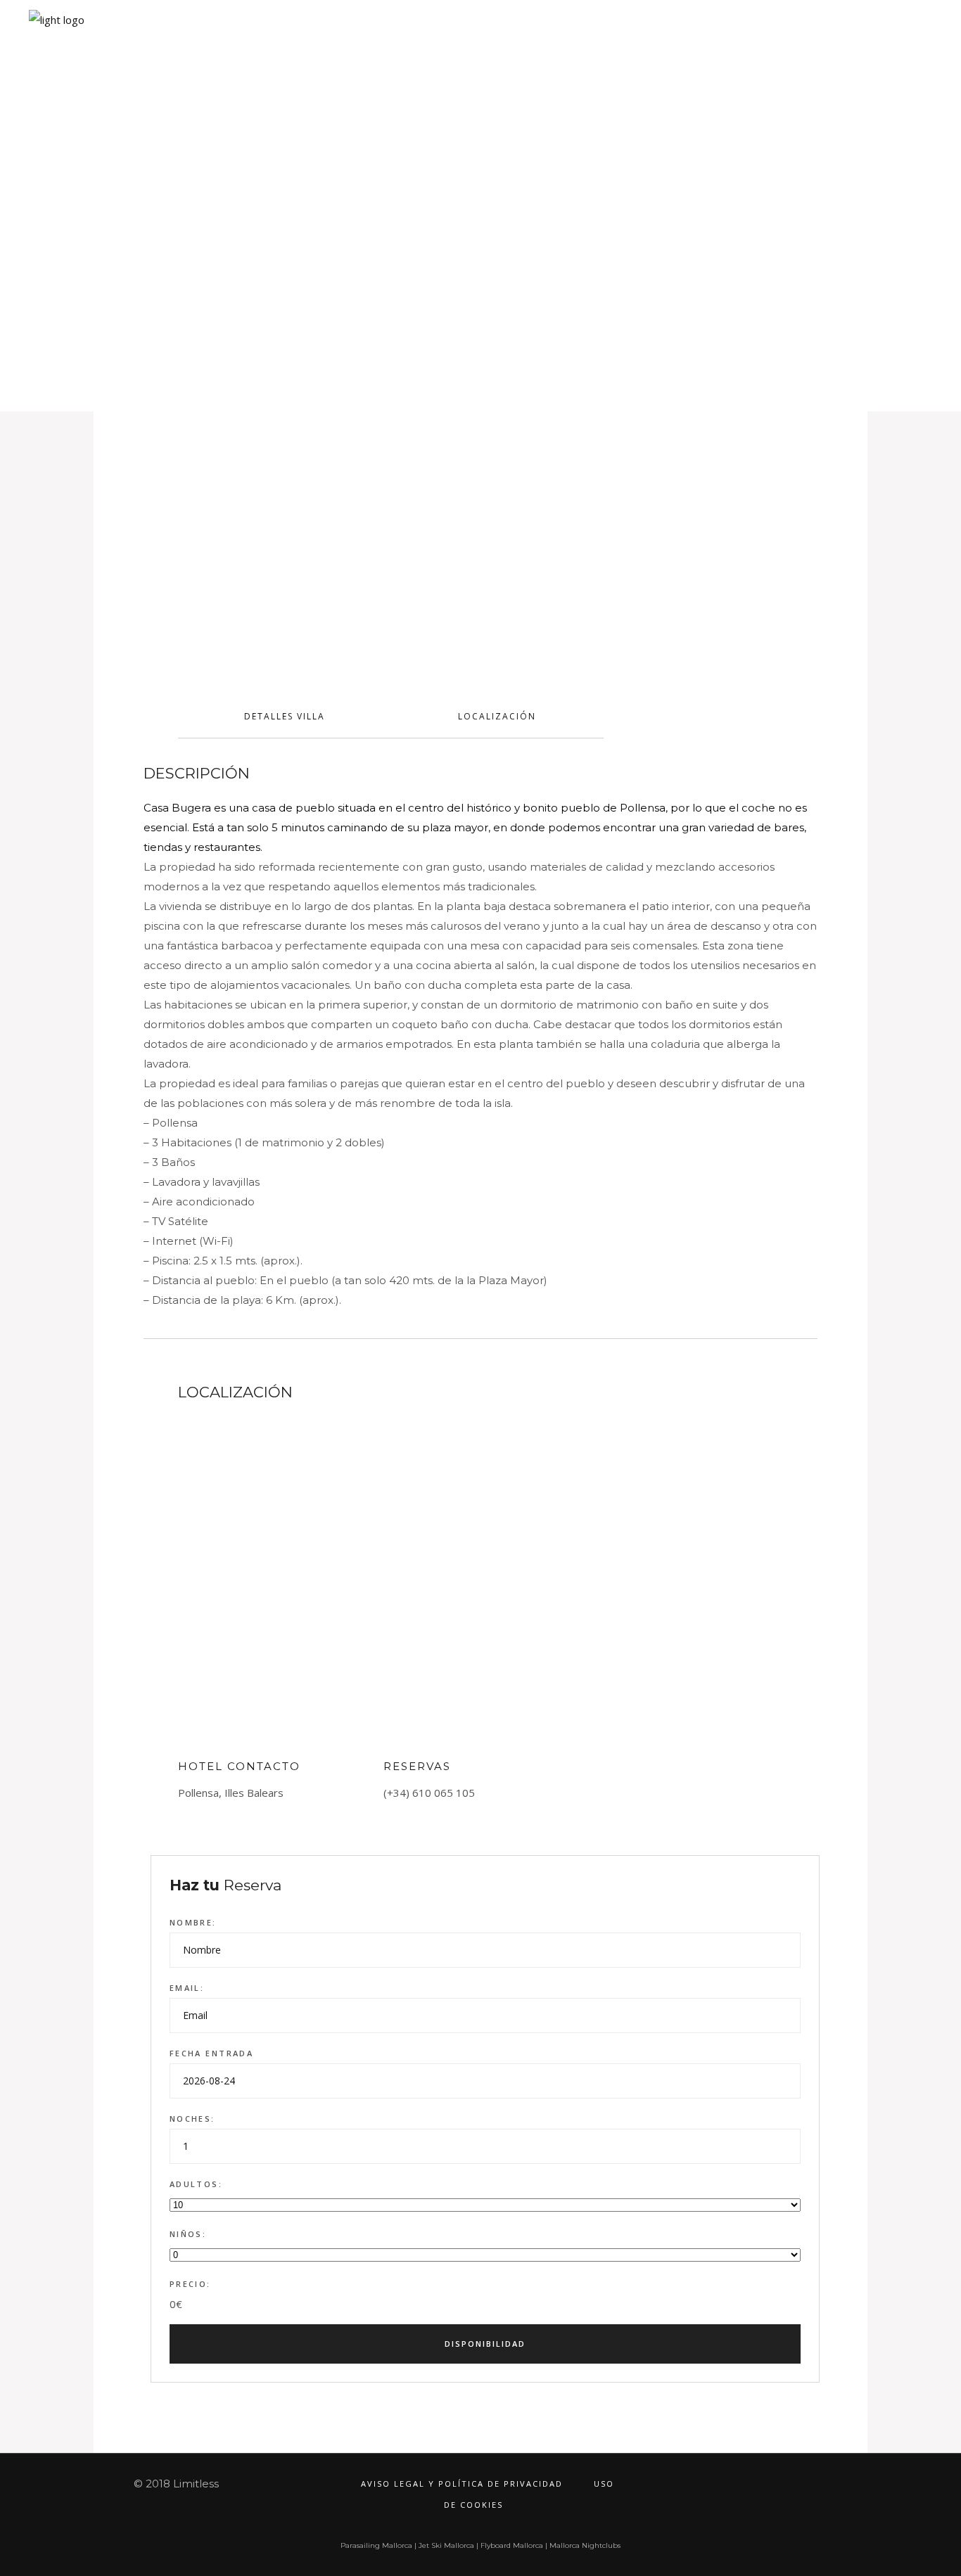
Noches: (192, 2119)
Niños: (188, 2234)
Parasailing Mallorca (376, 2545)
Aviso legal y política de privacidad (462, 2484)
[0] (899, 40)
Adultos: (196, 2184)
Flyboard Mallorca (512, 2545)
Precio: (190, 2284)
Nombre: (193, 1922)
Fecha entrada (211, 2053)
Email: (187, 1988)
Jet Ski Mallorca (446, 2545)
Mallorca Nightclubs (585, 2545)
